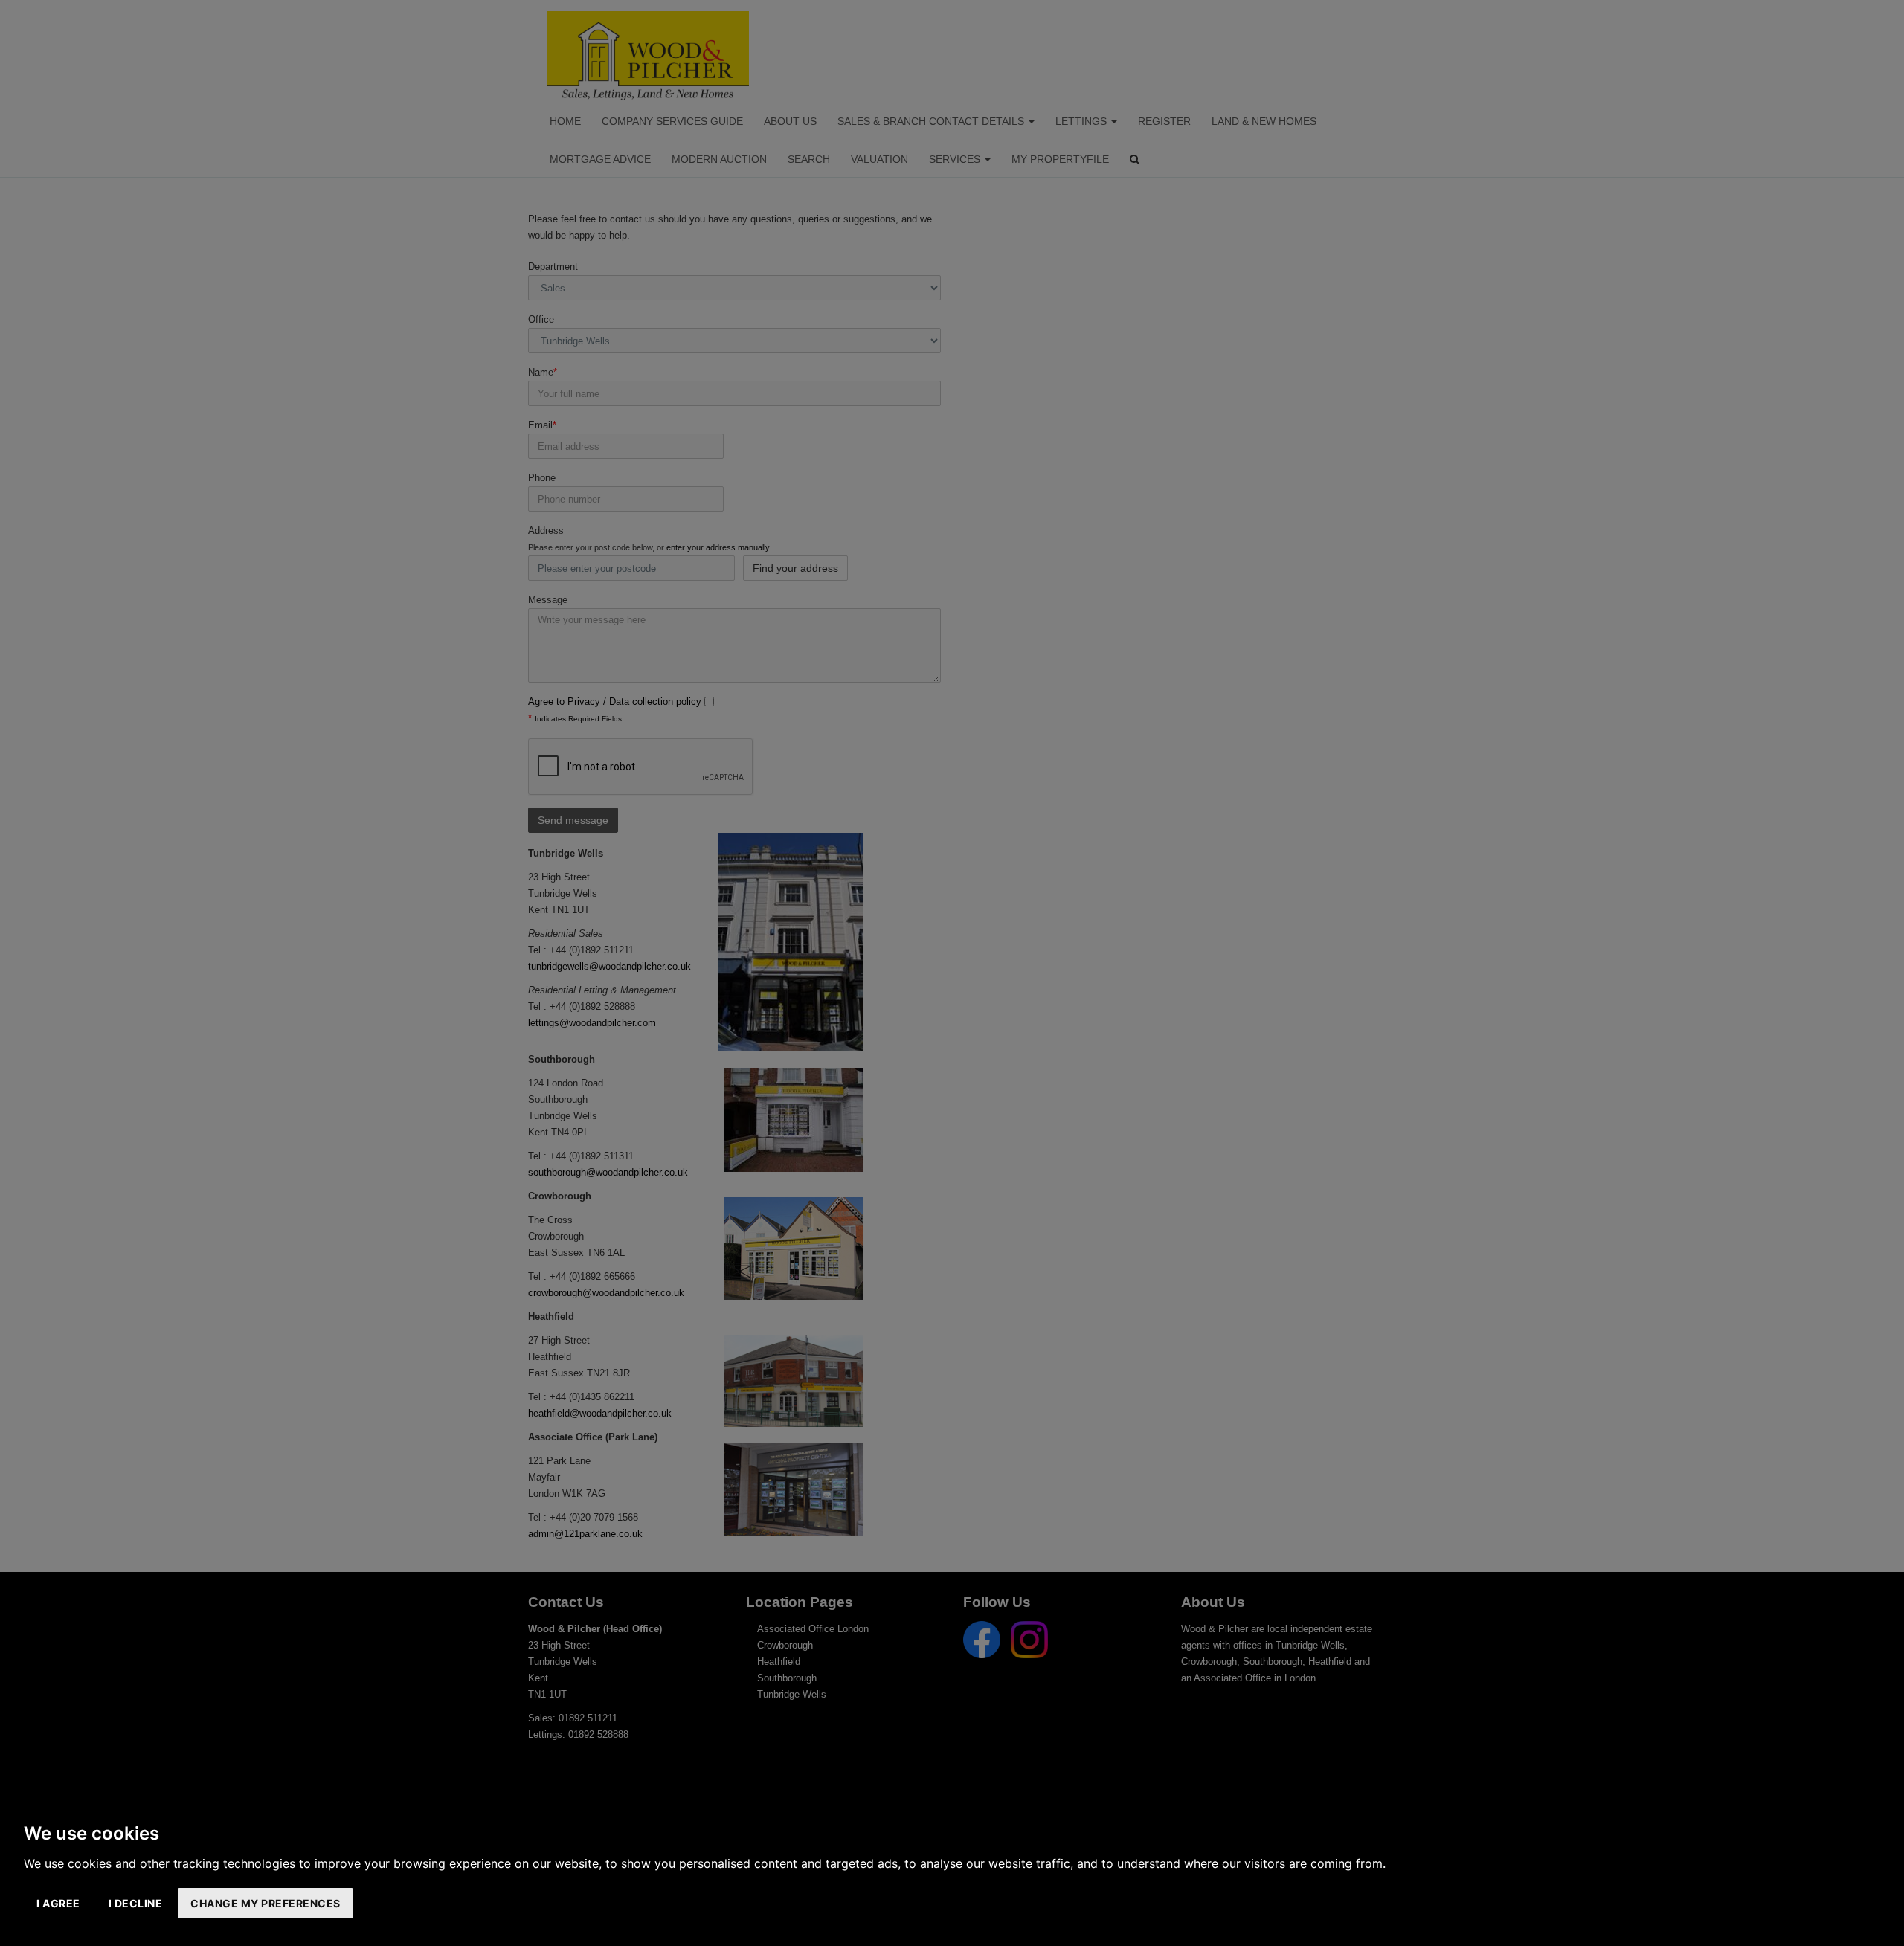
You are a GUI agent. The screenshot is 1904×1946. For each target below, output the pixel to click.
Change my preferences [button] (266, 1903)
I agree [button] (58, 1903)
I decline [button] (136, 1903)
